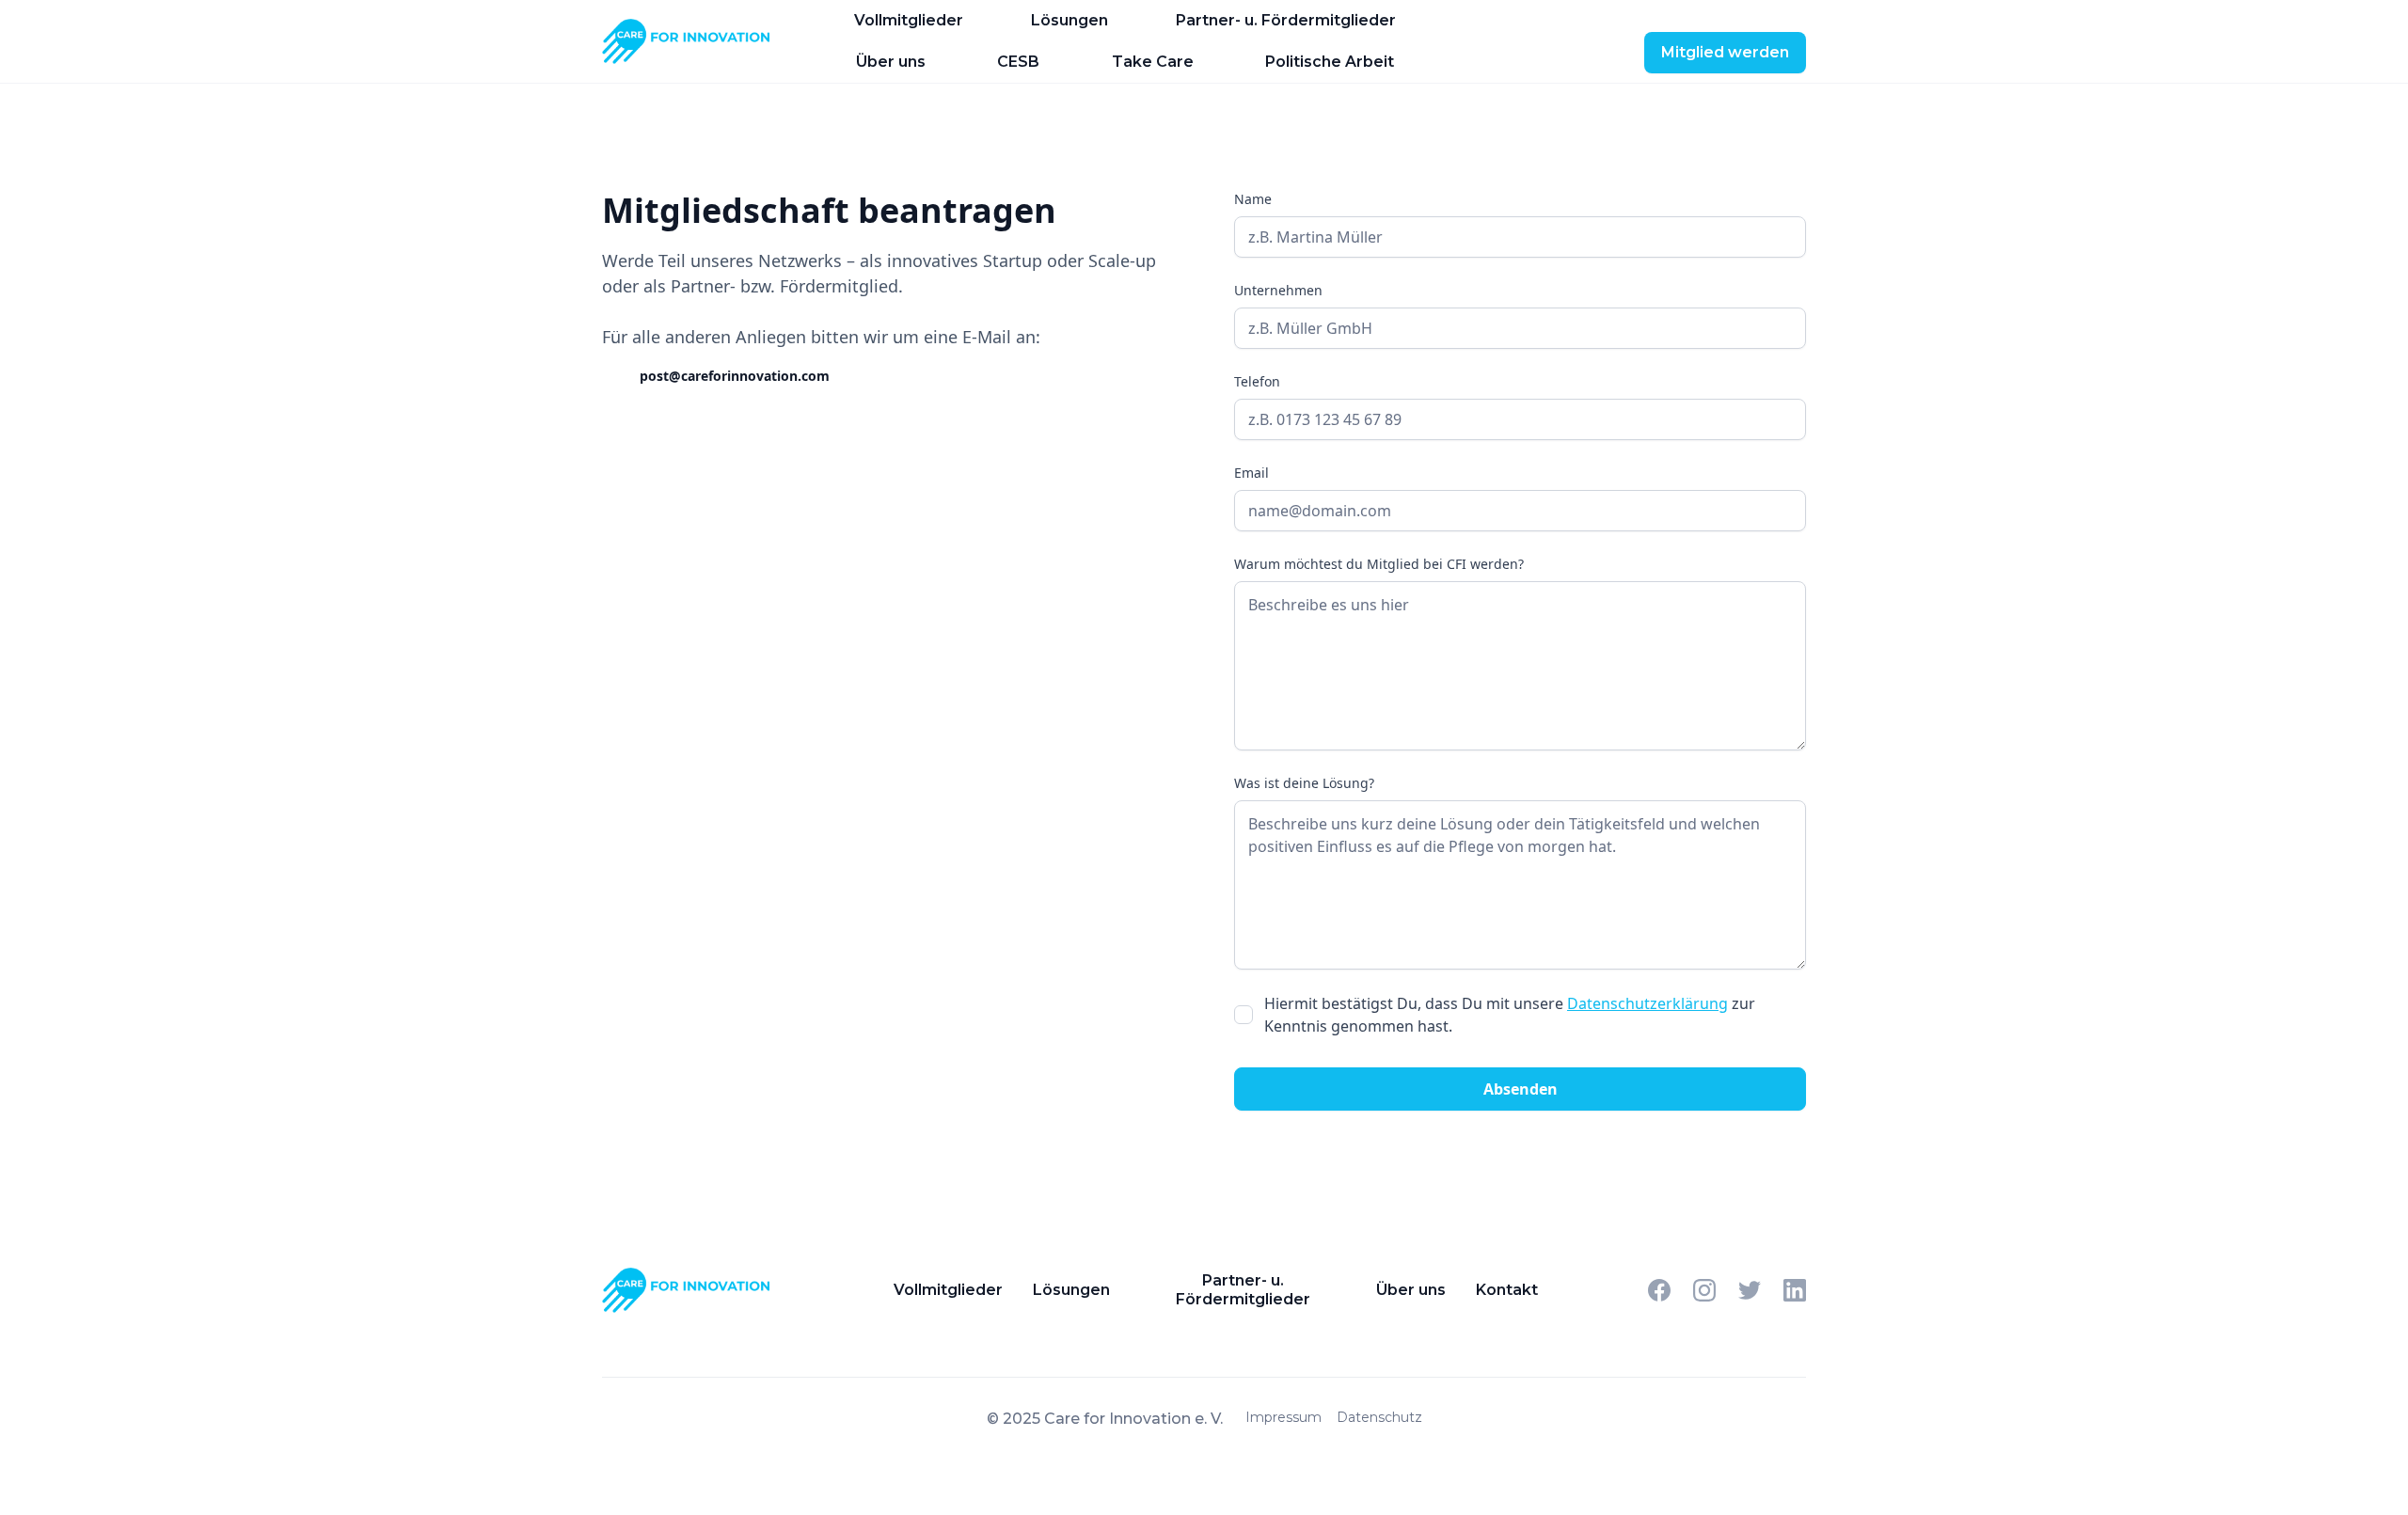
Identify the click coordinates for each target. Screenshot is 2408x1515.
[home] (696, 41)
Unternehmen (1278, 290)
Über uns (891, 62)
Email (1252, 473)
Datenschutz (1379, 1417)
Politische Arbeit (1330, 62)
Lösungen (1069, 20)
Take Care (1153, 62)
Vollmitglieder (909, 20)
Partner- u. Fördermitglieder (1286, 20)
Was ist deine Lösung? (1304, 783)
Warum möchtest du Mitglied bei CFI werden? (1379, 564)
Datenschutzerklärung (1648, 1003)
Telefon (1257, 381)
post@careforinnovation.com (735, 376)
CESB (1018, 62)
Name (1253, 199)
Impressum (1283, 1417)
